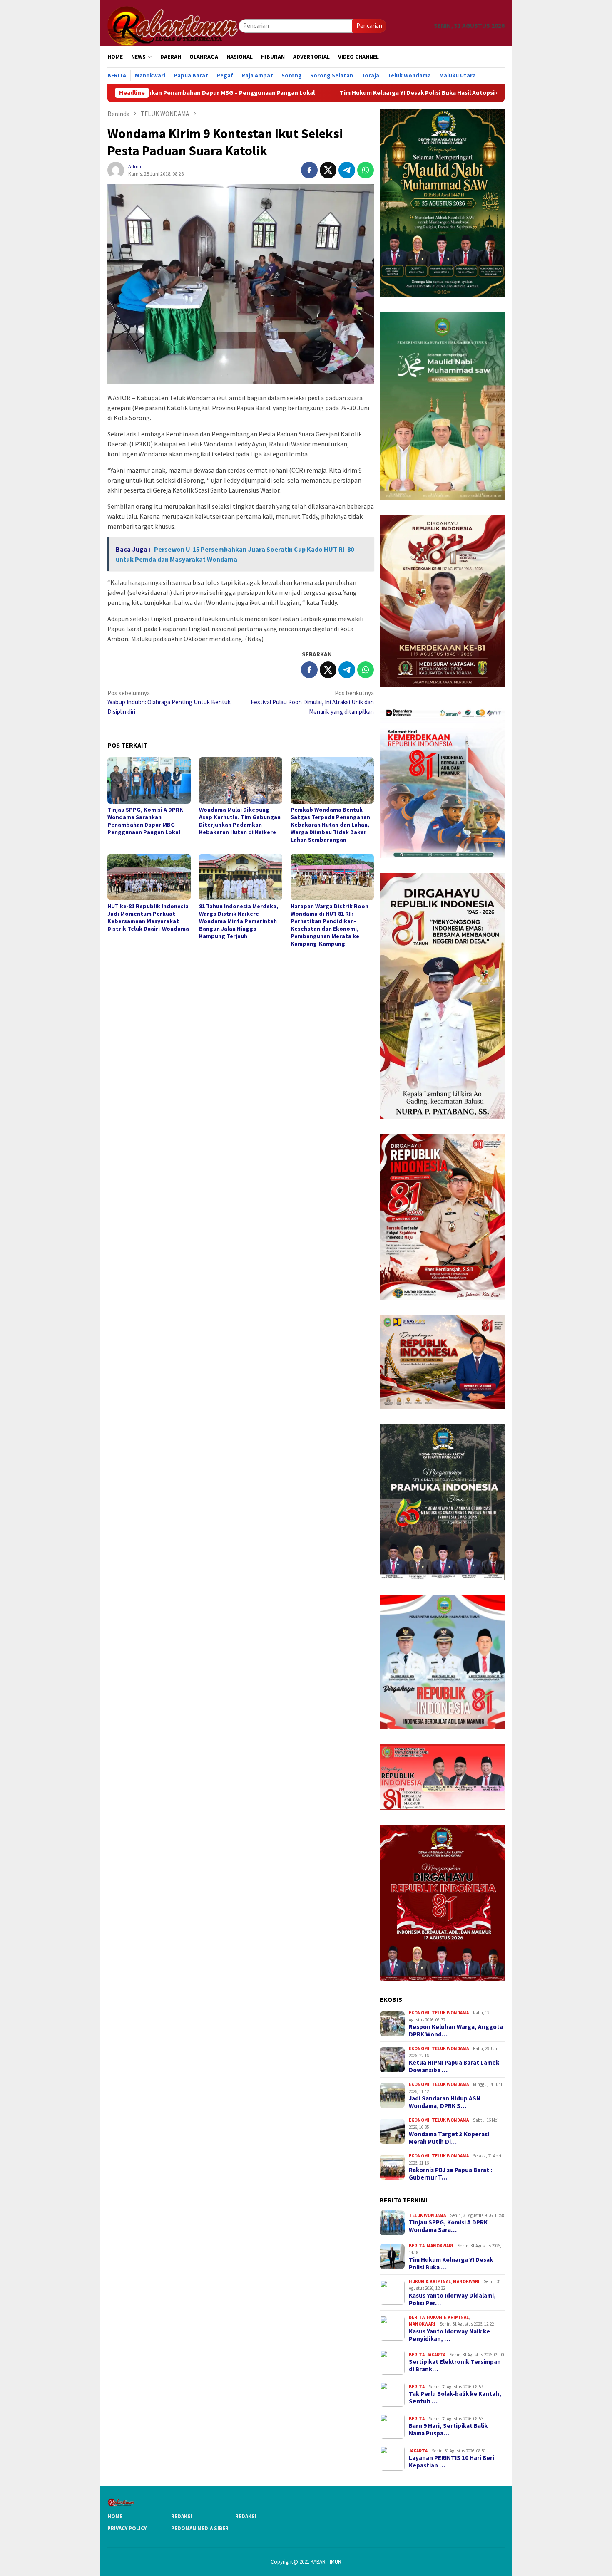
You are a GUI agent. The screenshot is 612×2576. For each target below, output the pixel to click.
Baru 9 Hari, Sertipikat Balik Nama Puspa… (448, 2430)
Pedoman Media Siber (200, 2528)
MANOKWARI (440, 2246)
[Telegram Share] (347, 170)
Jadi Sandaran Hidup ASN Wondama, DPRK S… (445, 2102)
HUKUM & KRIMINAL (430, 2281)
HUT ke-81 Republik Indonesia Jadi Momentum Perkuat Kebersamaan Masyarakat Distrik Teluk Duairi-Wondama (148, 917)
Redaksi (182, 2516)
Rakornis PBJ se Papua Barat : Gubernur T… (450, 2174)
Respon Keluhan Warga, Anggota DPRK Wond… (456, 2031)
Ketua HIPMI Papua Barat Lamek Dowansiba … (454, 2066)
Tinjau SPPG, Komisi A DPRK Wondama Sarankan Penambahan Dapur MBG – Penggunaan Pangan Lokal (145, 821)
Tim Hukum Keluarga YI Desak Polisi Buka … (451, 2264)
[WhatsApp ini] (366, 170)
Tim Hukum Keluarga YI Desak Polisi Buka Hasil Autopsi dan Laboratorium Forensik (335, 93)
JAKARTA (436, 2355)
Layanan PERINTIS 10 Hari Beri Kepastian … (452, 2462)
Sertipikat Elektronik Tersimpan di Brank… (455, 2365)
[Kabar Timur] (173, 25)
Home (115, 2516)
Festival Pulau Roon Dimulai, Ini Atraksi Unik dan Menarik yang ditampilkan (312, 702)
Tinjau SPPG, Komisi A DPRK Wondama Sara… (448, 2226)
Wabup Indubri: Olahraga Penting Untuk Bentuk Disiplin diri (169, 702)
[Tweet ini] (328, 170)
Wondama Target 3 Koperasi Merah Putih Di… (449, 2138)
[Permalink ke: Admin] (116, 170)
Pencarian (369, 26)
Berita (417, 2246)
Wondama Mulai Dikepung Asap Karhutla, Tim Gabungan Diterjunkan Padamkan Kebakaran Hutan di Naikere (240, 821)
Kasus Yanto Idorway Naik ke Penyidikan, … (449, 2335)
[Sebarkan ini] (309, 170)
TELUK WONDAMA (450, 2013)
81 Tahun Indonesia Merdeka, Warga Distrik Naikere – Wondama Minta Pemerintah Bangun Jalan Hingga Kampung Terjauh (239, 921)
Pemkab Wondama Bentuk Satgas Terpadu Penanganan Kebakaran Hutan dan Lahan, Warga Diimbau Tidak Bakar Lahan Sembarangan (330, 825)
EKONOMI (419, 2013)
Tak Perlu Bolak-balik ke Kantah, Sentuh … (455, 2398)
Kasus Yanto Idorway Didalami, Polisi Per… (452, 2299)
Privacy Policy (127, 2528)
